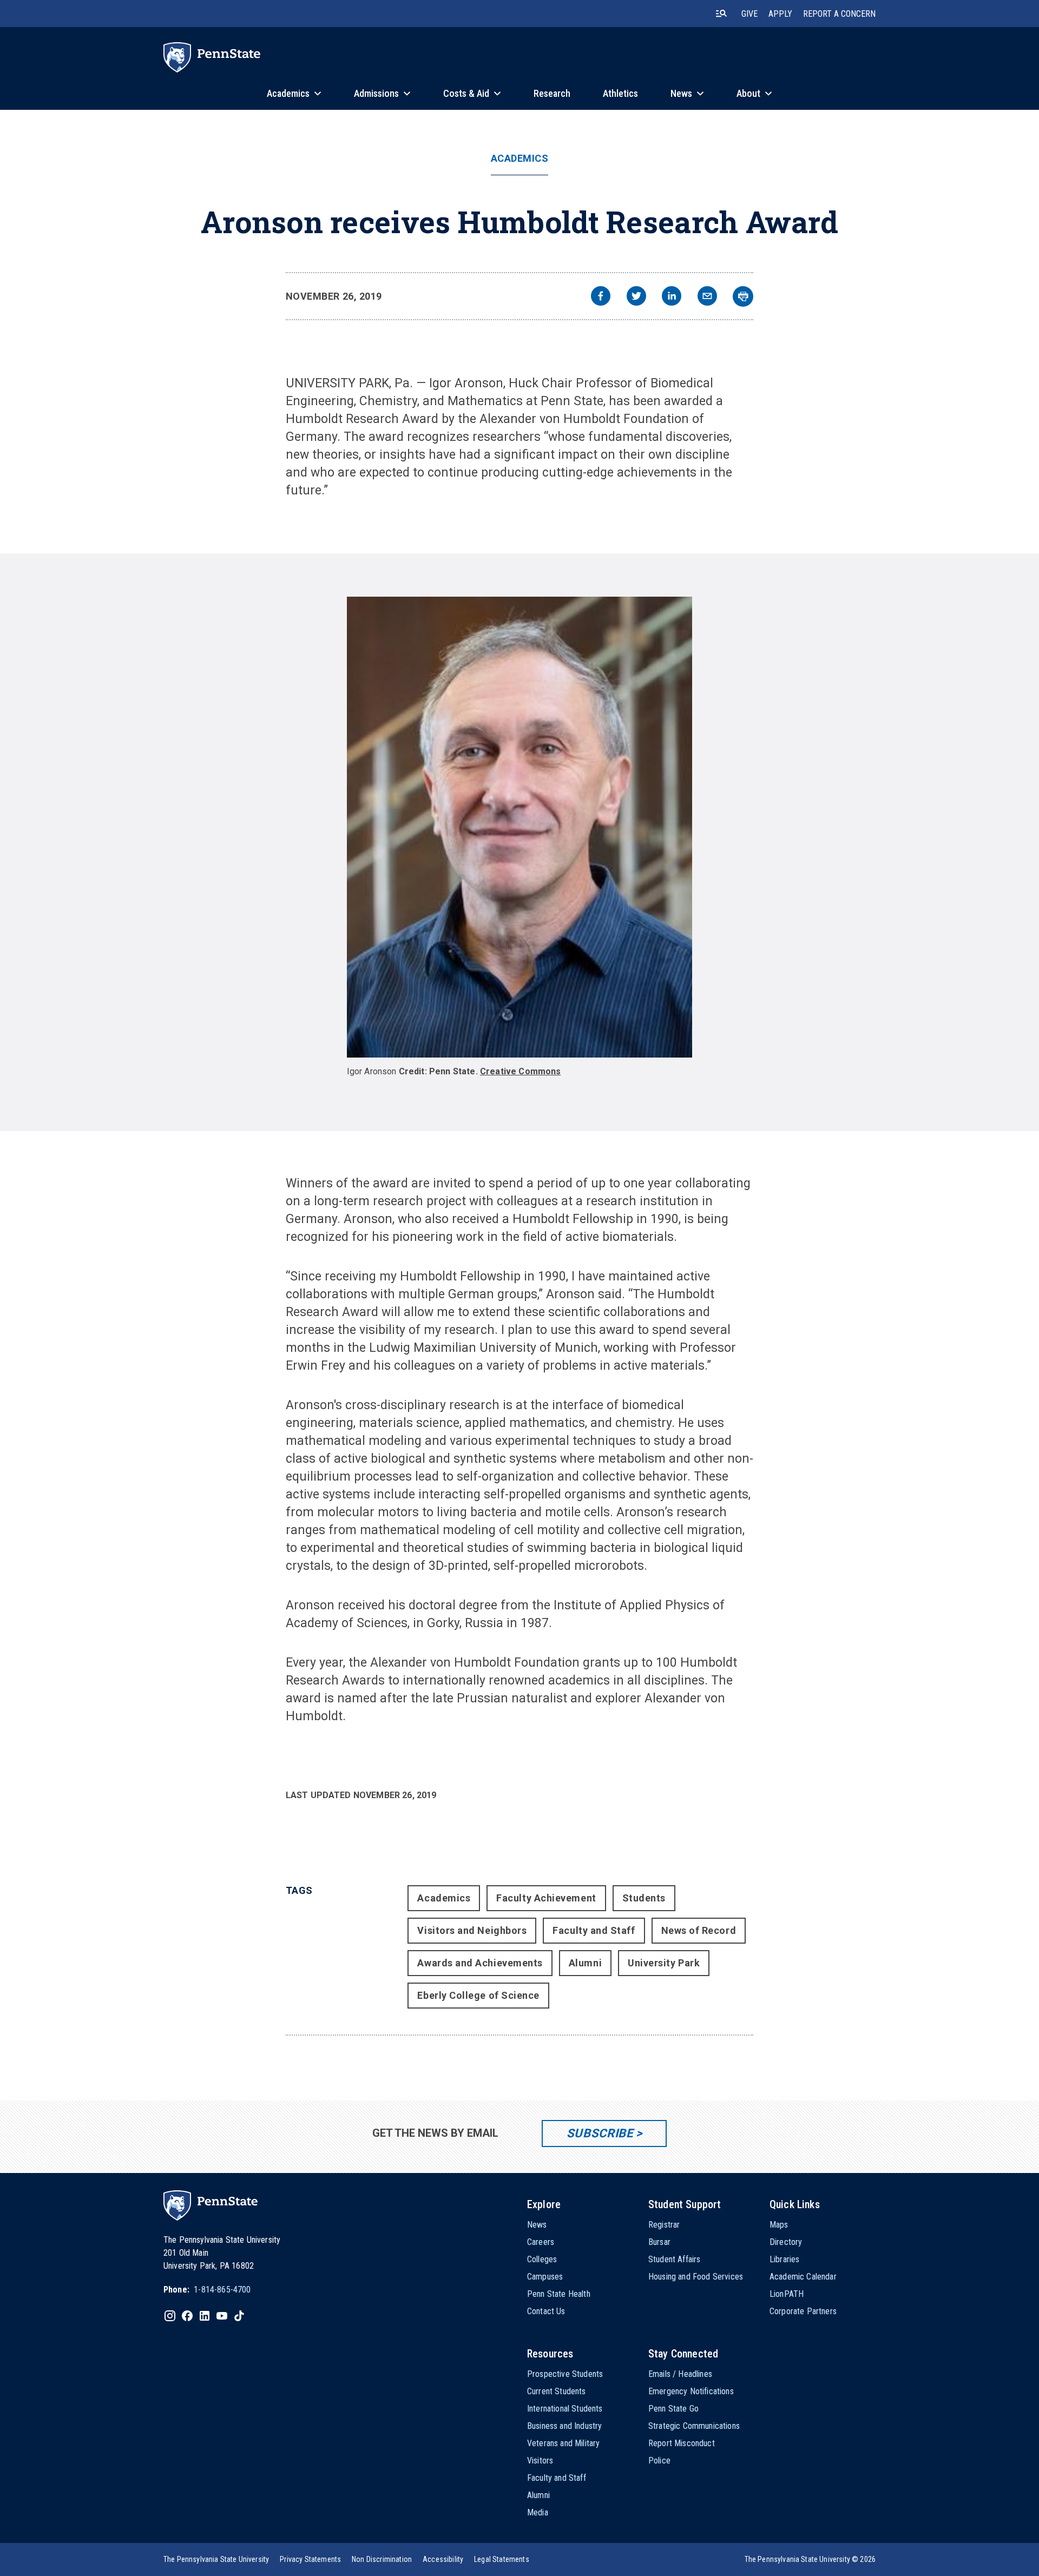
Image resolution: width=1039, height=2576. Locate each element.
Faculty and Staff (594, 1930)
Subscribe (600, 2133)
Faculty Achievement (546, 1898)
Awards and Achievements (480, 1963)
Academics (520, 158)
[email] (707, 297)
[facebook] (601, 297)
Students (644, 1898)
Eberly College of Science (478, 1995)
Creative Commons (521, 1071)
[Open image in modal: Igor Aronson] (520, 827)
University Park (664, 1963)
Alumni (585, 1963)
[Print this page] (743, 296)
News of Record (699, 1930)
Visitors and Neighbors (472, 1930)
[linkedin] (672, 297)
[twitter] (636, 297)
